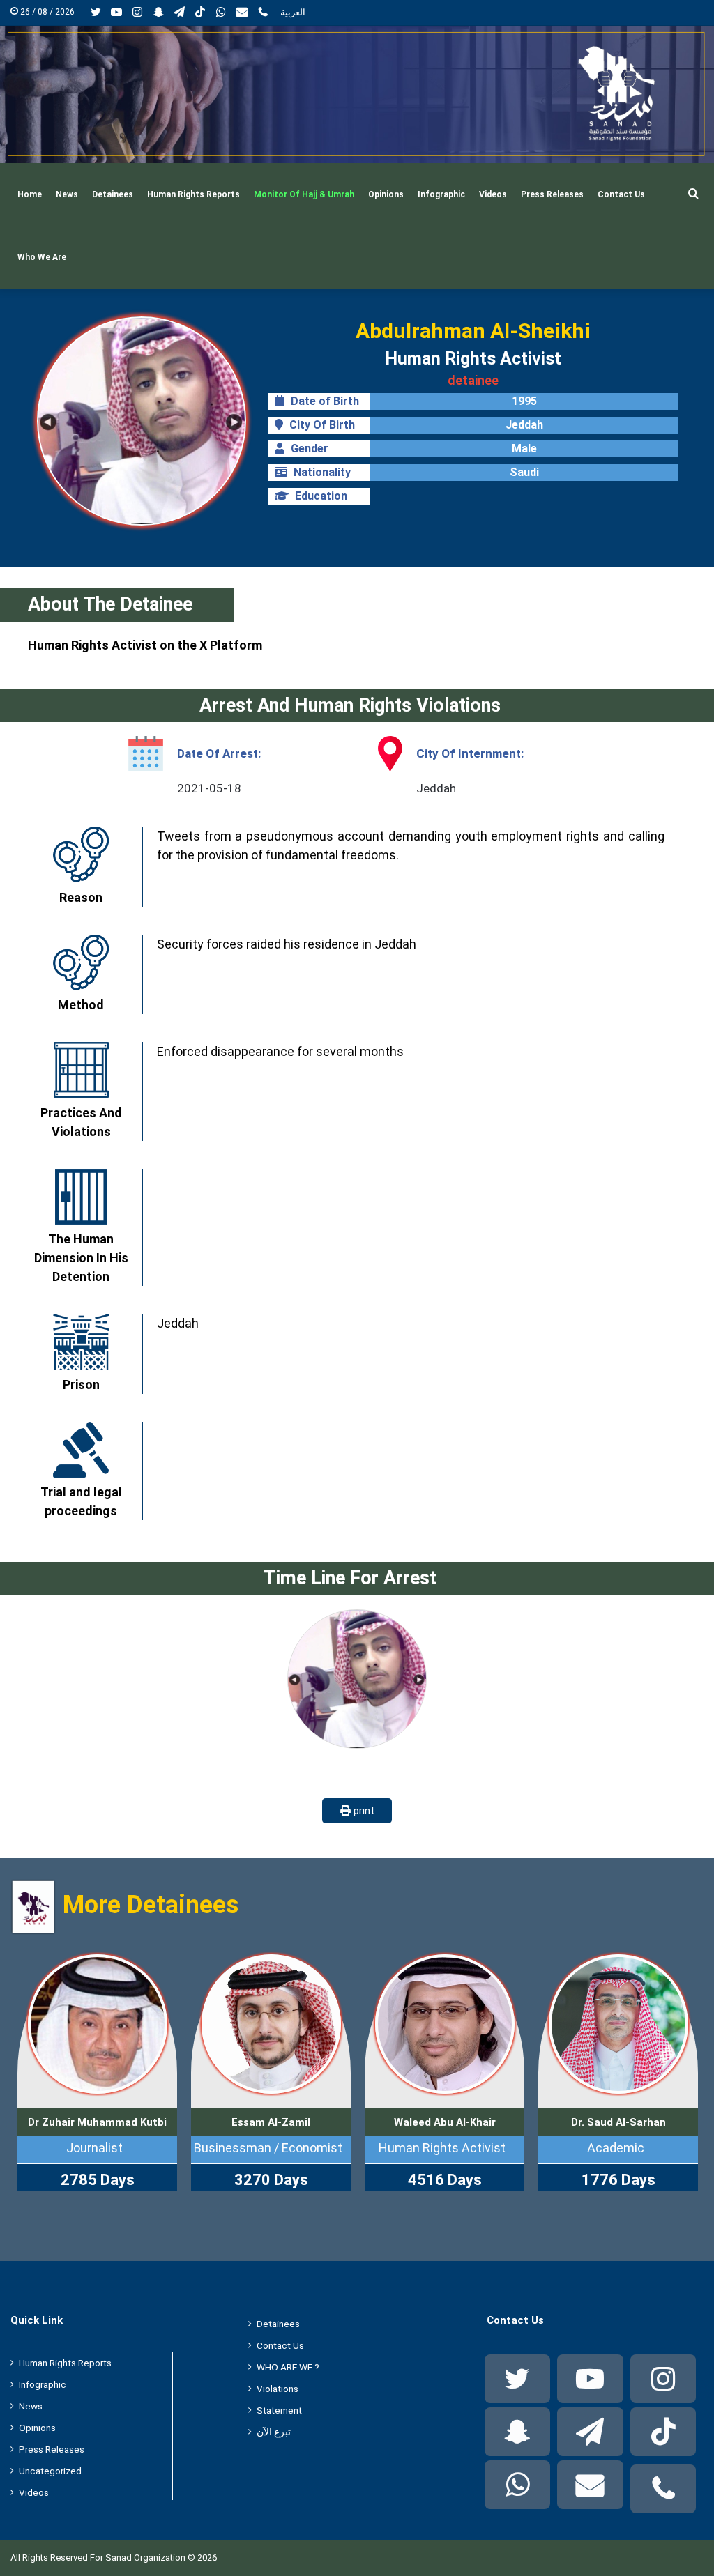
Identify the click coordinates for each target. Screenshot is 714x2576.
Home (30, 194)
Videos (493, 194)
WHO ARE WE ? (288, 2367)
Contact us (621, 194)
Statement (279, 2410)
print (363, 1811)
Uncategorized (50, 2471)
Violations (278, 2389)
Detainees (113, 194)
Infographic (441, 194)
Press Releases (552, 194)
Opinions (386, 194)
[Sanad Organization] (357, 94)
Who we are (42, 257)
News (67, 194)
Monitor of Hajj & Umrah (304, 194)
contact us (280, 2345)
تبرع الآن (274, 2432)
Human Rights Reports (193, 194)
